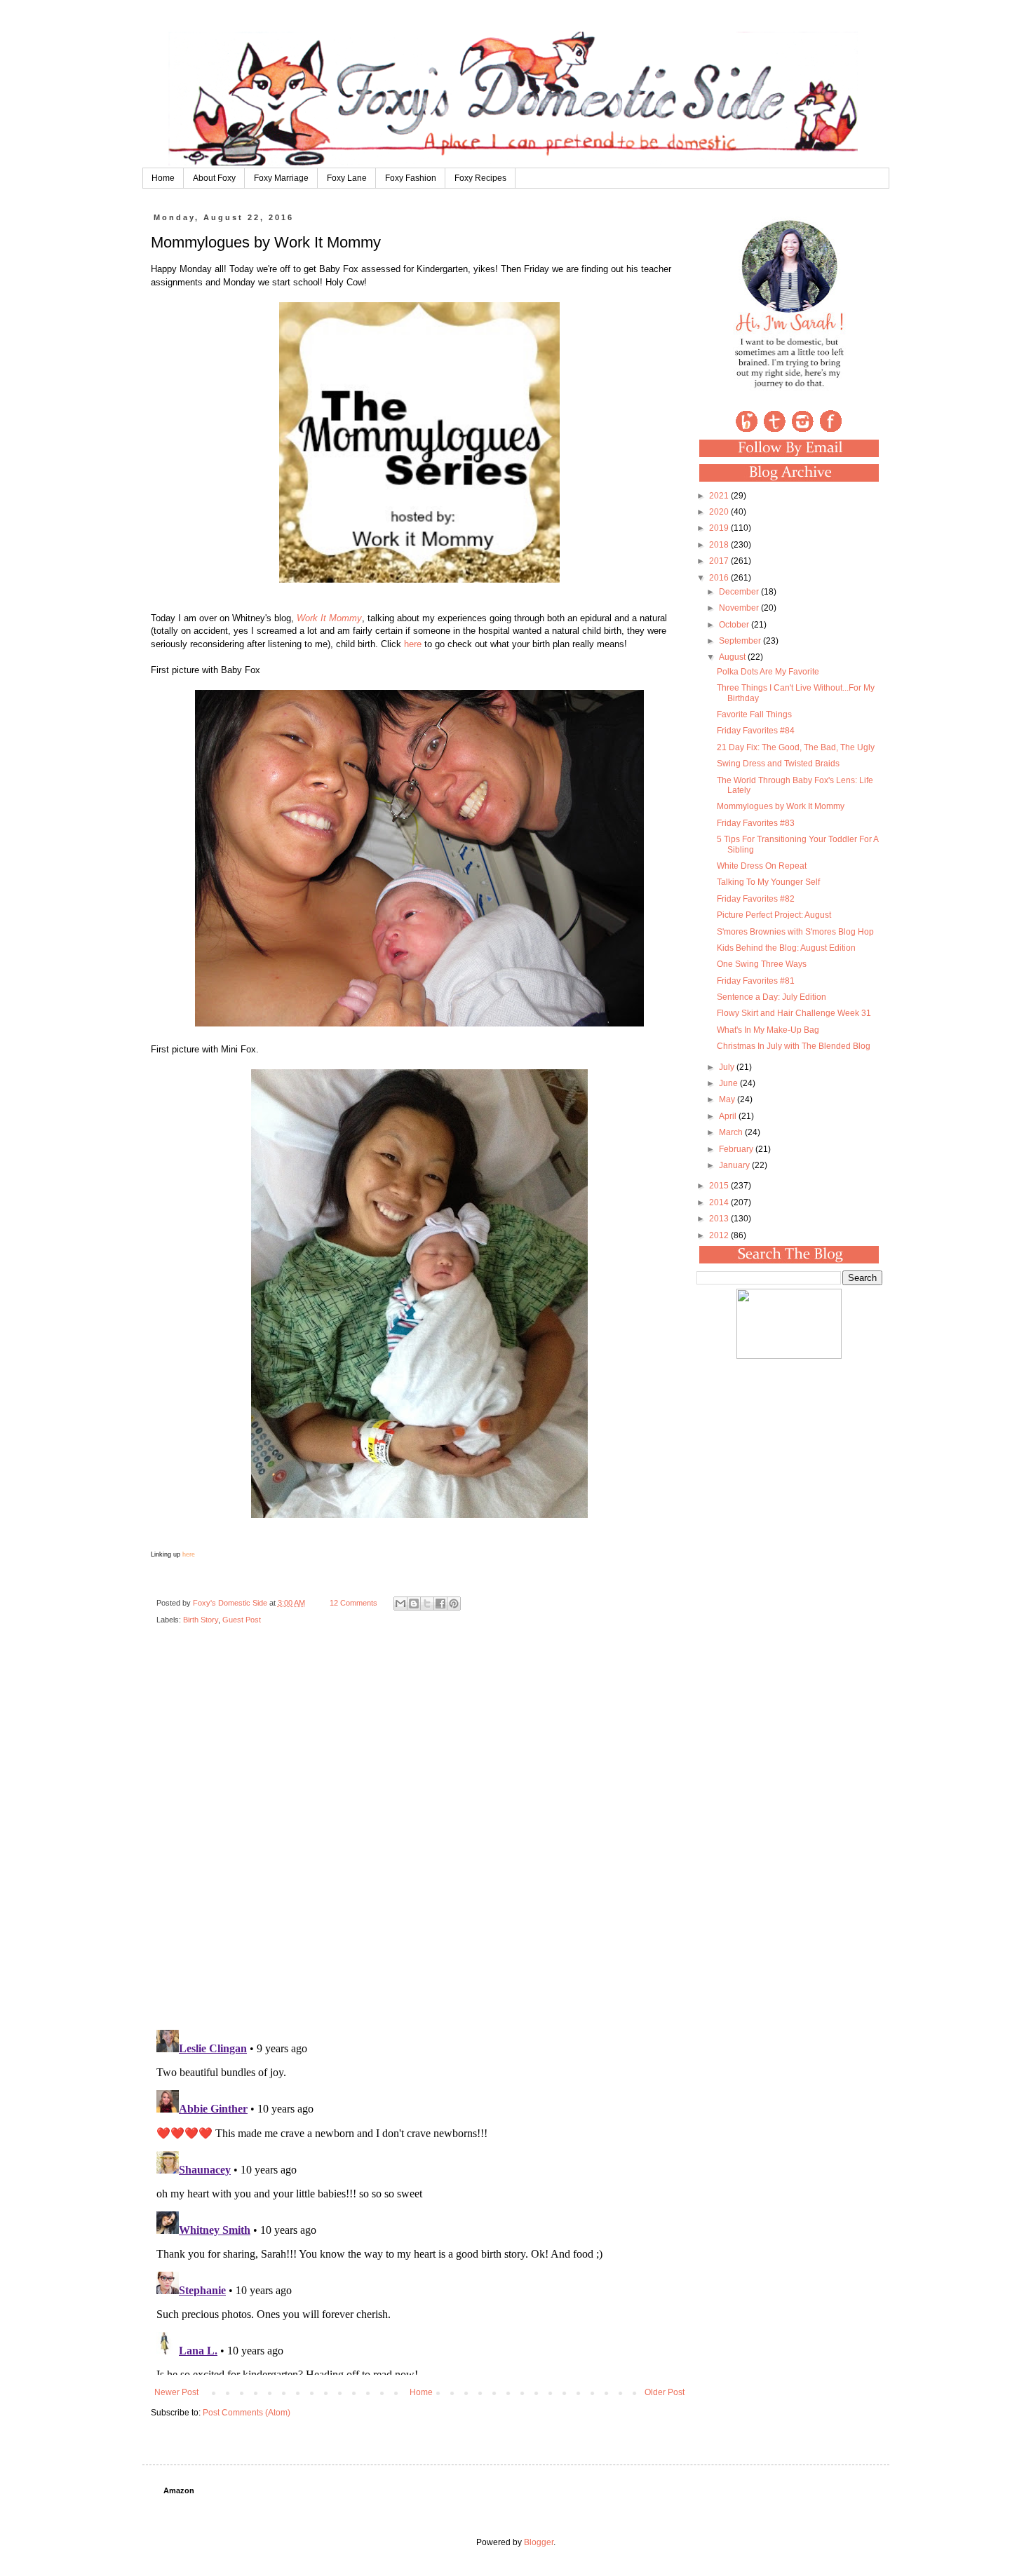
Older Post (665, 2392)
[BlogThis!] (414, 1604)
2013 (720, 1219)
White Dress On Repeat (762, 866)
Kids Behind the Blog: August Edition (786, 948)
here (413, 644)
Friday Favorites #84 (756, 731)
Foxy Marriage (281, 178)
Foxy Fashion (411, 178)
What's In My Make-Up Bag (768, 1030)
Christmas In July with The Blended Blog (794, 1046)
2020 (720, 512)
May (728, 1099)
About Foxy (214, 178)
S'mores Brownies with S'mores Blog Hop (795, 932)
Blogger (539, 2542)
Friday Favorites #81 (756, 981)
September (741, 641)
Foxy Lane (347, 178)
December (740, 592)
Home (163, 178)
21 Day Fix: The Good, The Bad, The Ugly (796, 747)
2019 (720, 528)
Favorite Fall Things (754, 714)
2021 (720, 496)
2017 (720, 561)
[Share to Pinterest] (454, 1604)
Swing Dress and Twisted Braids (778, 764)
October (735, 625)
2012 (720, 1235)
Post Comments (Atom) (247, 2413)
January (735, 1165)
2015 (720, 1186)
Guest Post (242, 1620)
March (732, 1132)
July (728, 1067)
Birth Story (201, 1620)
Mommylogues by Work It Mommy (781, 806)
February (737, 1149)
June (729, 1083)
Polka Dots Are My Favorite (768, 672)
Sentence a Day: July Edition (771, 997)
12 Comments (353, 1603)
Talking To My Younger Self (768, 882)
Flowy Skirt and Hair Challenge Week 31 (794, 1013)
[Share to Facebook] (440, 1604)
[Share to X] (427, 1604)
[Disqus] (419, 1838)
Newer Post (176, 2392)
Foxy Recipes (480, 178)
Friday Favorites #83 (756, 823)
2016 (720, 578)
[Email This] (400, 1604)
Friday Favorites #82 (756, 899)
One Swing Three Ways (762, 964)
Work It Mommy (329, 618)
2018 (720, 545)
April (729, 1116)
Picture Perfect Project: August (774, 915)
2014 (720, 1202)
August (733, 657)
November (740, 608)
